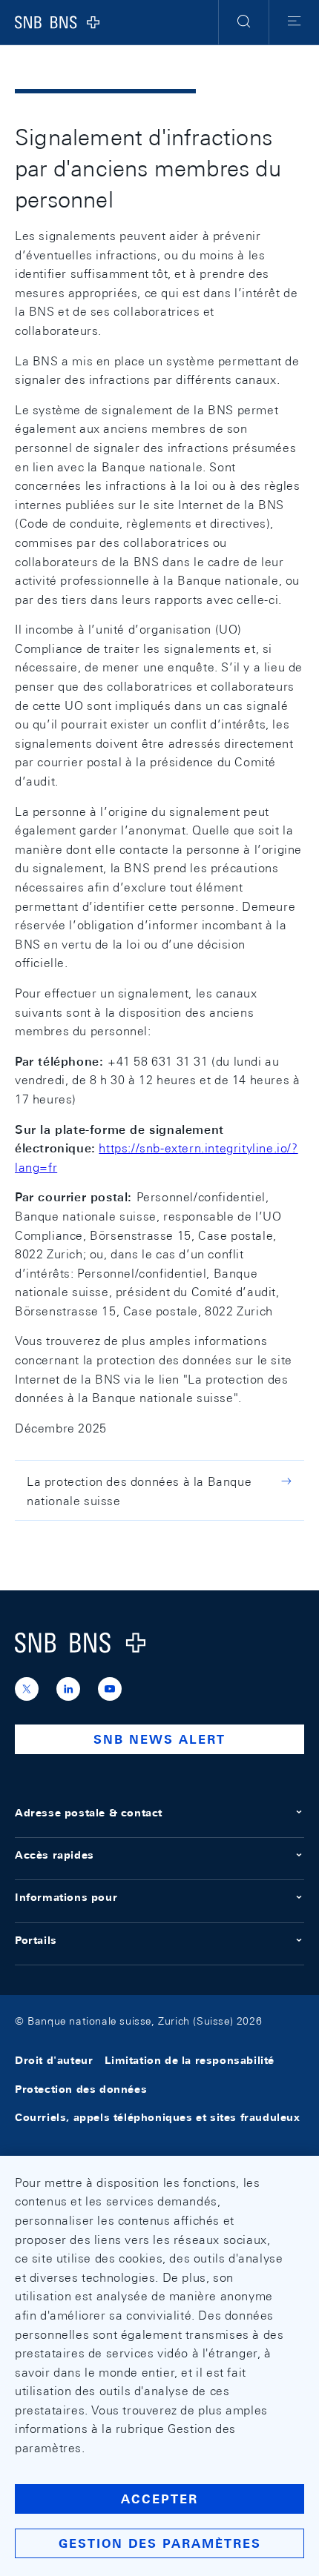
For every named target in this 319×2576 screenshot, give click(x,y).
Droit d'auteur (54, 2061)
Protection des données (81, 2089)
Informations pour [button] (66, 1897)
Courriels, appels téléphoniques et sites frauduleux (158, 2117)
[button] (244, 22)
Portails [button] (36, 1940)
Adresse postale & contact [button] (89, 1813)
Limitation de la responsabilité (190, 2061)
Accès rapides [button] (55, 1855)
